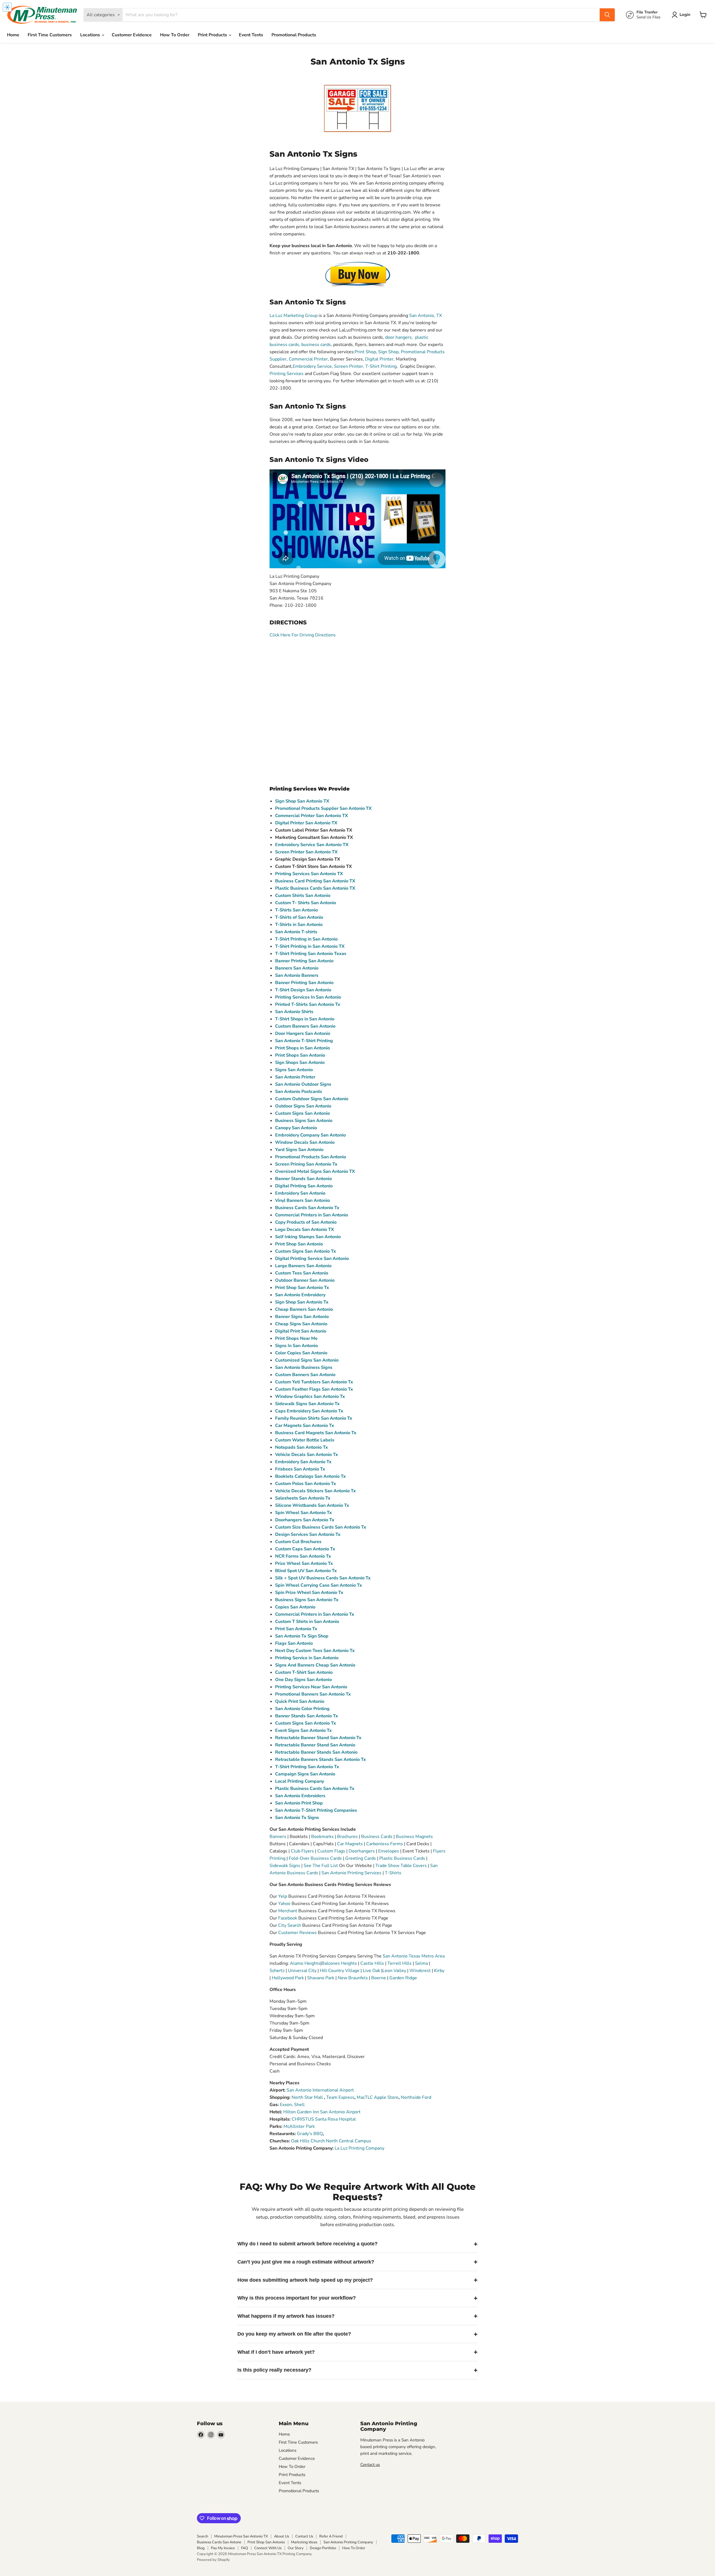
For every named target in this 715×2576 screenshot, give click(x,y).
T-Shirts (393, 1873)
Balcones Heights (339, 1963)
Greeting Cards (361, 1858)
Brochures (347, 1837)
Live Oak (372, 1971)
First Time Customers (50, 35)
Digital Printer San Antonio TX (306, 823)
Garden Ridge (403, 1978)
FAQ (245, 2548)
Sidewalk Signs (285, 1866)
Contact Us (304, 2536)
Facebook (288, 1918)
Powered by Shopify (213, 2560)
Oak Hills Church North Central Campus (331, 2141)
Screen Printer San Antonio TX (306, 852)
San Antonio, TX (426, 316)
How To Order (175, 35)
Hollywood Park (288, 1978)
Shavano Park (321, 1978)
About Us (282, 2536)
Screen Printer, (349, 366)
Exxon (286, 2105)
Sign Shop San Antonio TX (302, 801)
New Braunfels (353, 1978)
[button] (682, 15)
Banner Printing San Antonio (304, 961)
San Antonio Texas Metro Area (414, 1956)
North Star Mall (307, 2097)
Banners (278, 1837)
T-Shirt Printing (381, 366)
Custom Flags (331, 1851)
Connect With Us (268, 2548)
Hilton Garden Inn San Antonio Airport (322, 2112)
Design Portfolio (323, 2548)
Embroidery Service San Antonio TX (312, 845)
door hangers (398, 337)
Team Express (340, 2097)
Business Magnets (414, 1837)
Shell (299, 2105)
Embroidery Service (312, 366)
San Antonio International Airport (320, 2090)
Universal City (302, 1971)
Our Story (296, 2548)
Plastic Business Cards (402, 1858)
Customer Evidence (132, 35)
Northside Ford (416, 2097)
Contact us (370, 2465)
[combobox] (361, 15)
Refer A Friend (331, 2536)
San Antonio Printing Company (348, 2542)
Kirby (439, 1971)
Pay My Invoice (223, 2548)
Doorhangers (362, 1851)
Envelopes (389, 1851)
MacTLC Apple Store (378, 2097)
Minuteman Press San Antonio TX (241, 2536)
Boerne (379, 1978)
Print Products (213, 35)
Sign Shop (388, 352)
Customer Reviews (297, 1933)
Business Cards (377, 1837)
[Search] (607, 15)
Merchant (288, 1911)
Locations (91, 35)
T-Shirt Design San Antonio (303, 990)
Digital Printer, (380, 359)
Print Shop (365, 352)
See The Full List (321, 1866)
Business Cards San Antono (219, 2542)
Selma (421, 1963)
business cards (316, 345)
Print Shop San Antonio (266, 2542)
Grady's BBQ (310, 2134)
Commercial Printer (308, 359)
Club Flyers (302, 1851)
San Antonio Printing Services (352, 1873)
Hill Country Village (340, 1971)
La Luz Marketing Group (294, 316)
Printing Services (287, 374)
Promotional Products (294, 35)
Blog (201, 2548)
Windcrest (420, 1971)
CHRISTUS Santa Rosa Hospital (324, 2119)
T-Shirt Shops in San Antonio (305, 1019)
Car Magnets (350, 1844)
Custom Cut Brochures (298, 1542)
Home (13, 35)
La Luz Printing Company (359, 2148)
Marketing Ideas (304, 2542)
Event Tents (251, 35)
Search (202, 2536)
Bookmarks (322, 1837)
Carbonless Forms (385, 1844)
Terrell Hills (400, 1963)
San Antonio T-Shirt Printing (304, 1041)
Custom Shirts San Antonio (303, 896)
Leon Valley (395, 1971)
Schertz (278, 1971)
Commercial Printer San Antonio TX (312, 816)
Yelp (283, 1896)
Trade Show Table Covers (401, 1866)
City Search (290, 1925)
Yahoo (284, 1904)
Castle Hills (372, 1963)
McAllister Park (299, 2126)
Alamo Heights (305, 1963)
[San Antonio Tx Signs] (357, 274)
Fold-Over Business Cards (315, 1858)
